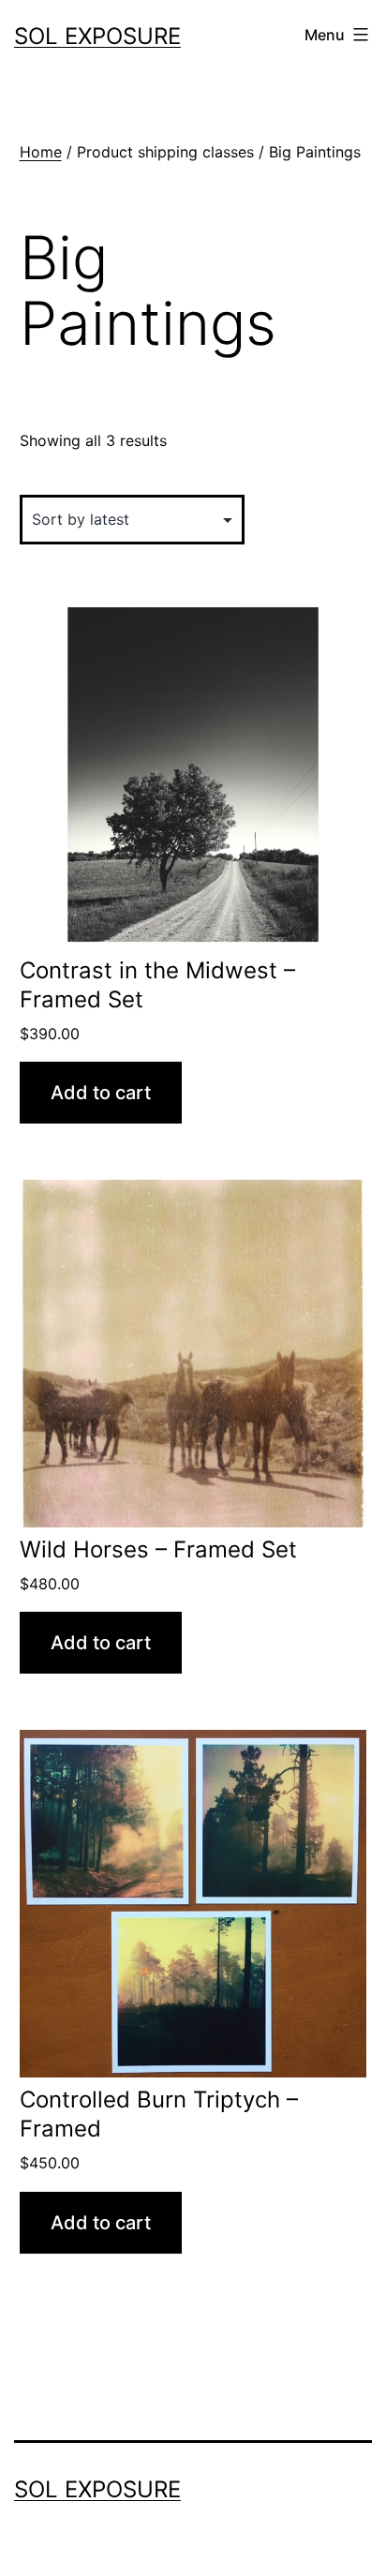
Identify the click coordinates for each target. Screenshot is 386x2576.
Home (41, 152)
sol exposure (97, 36)
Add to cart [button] (101, 1093)
